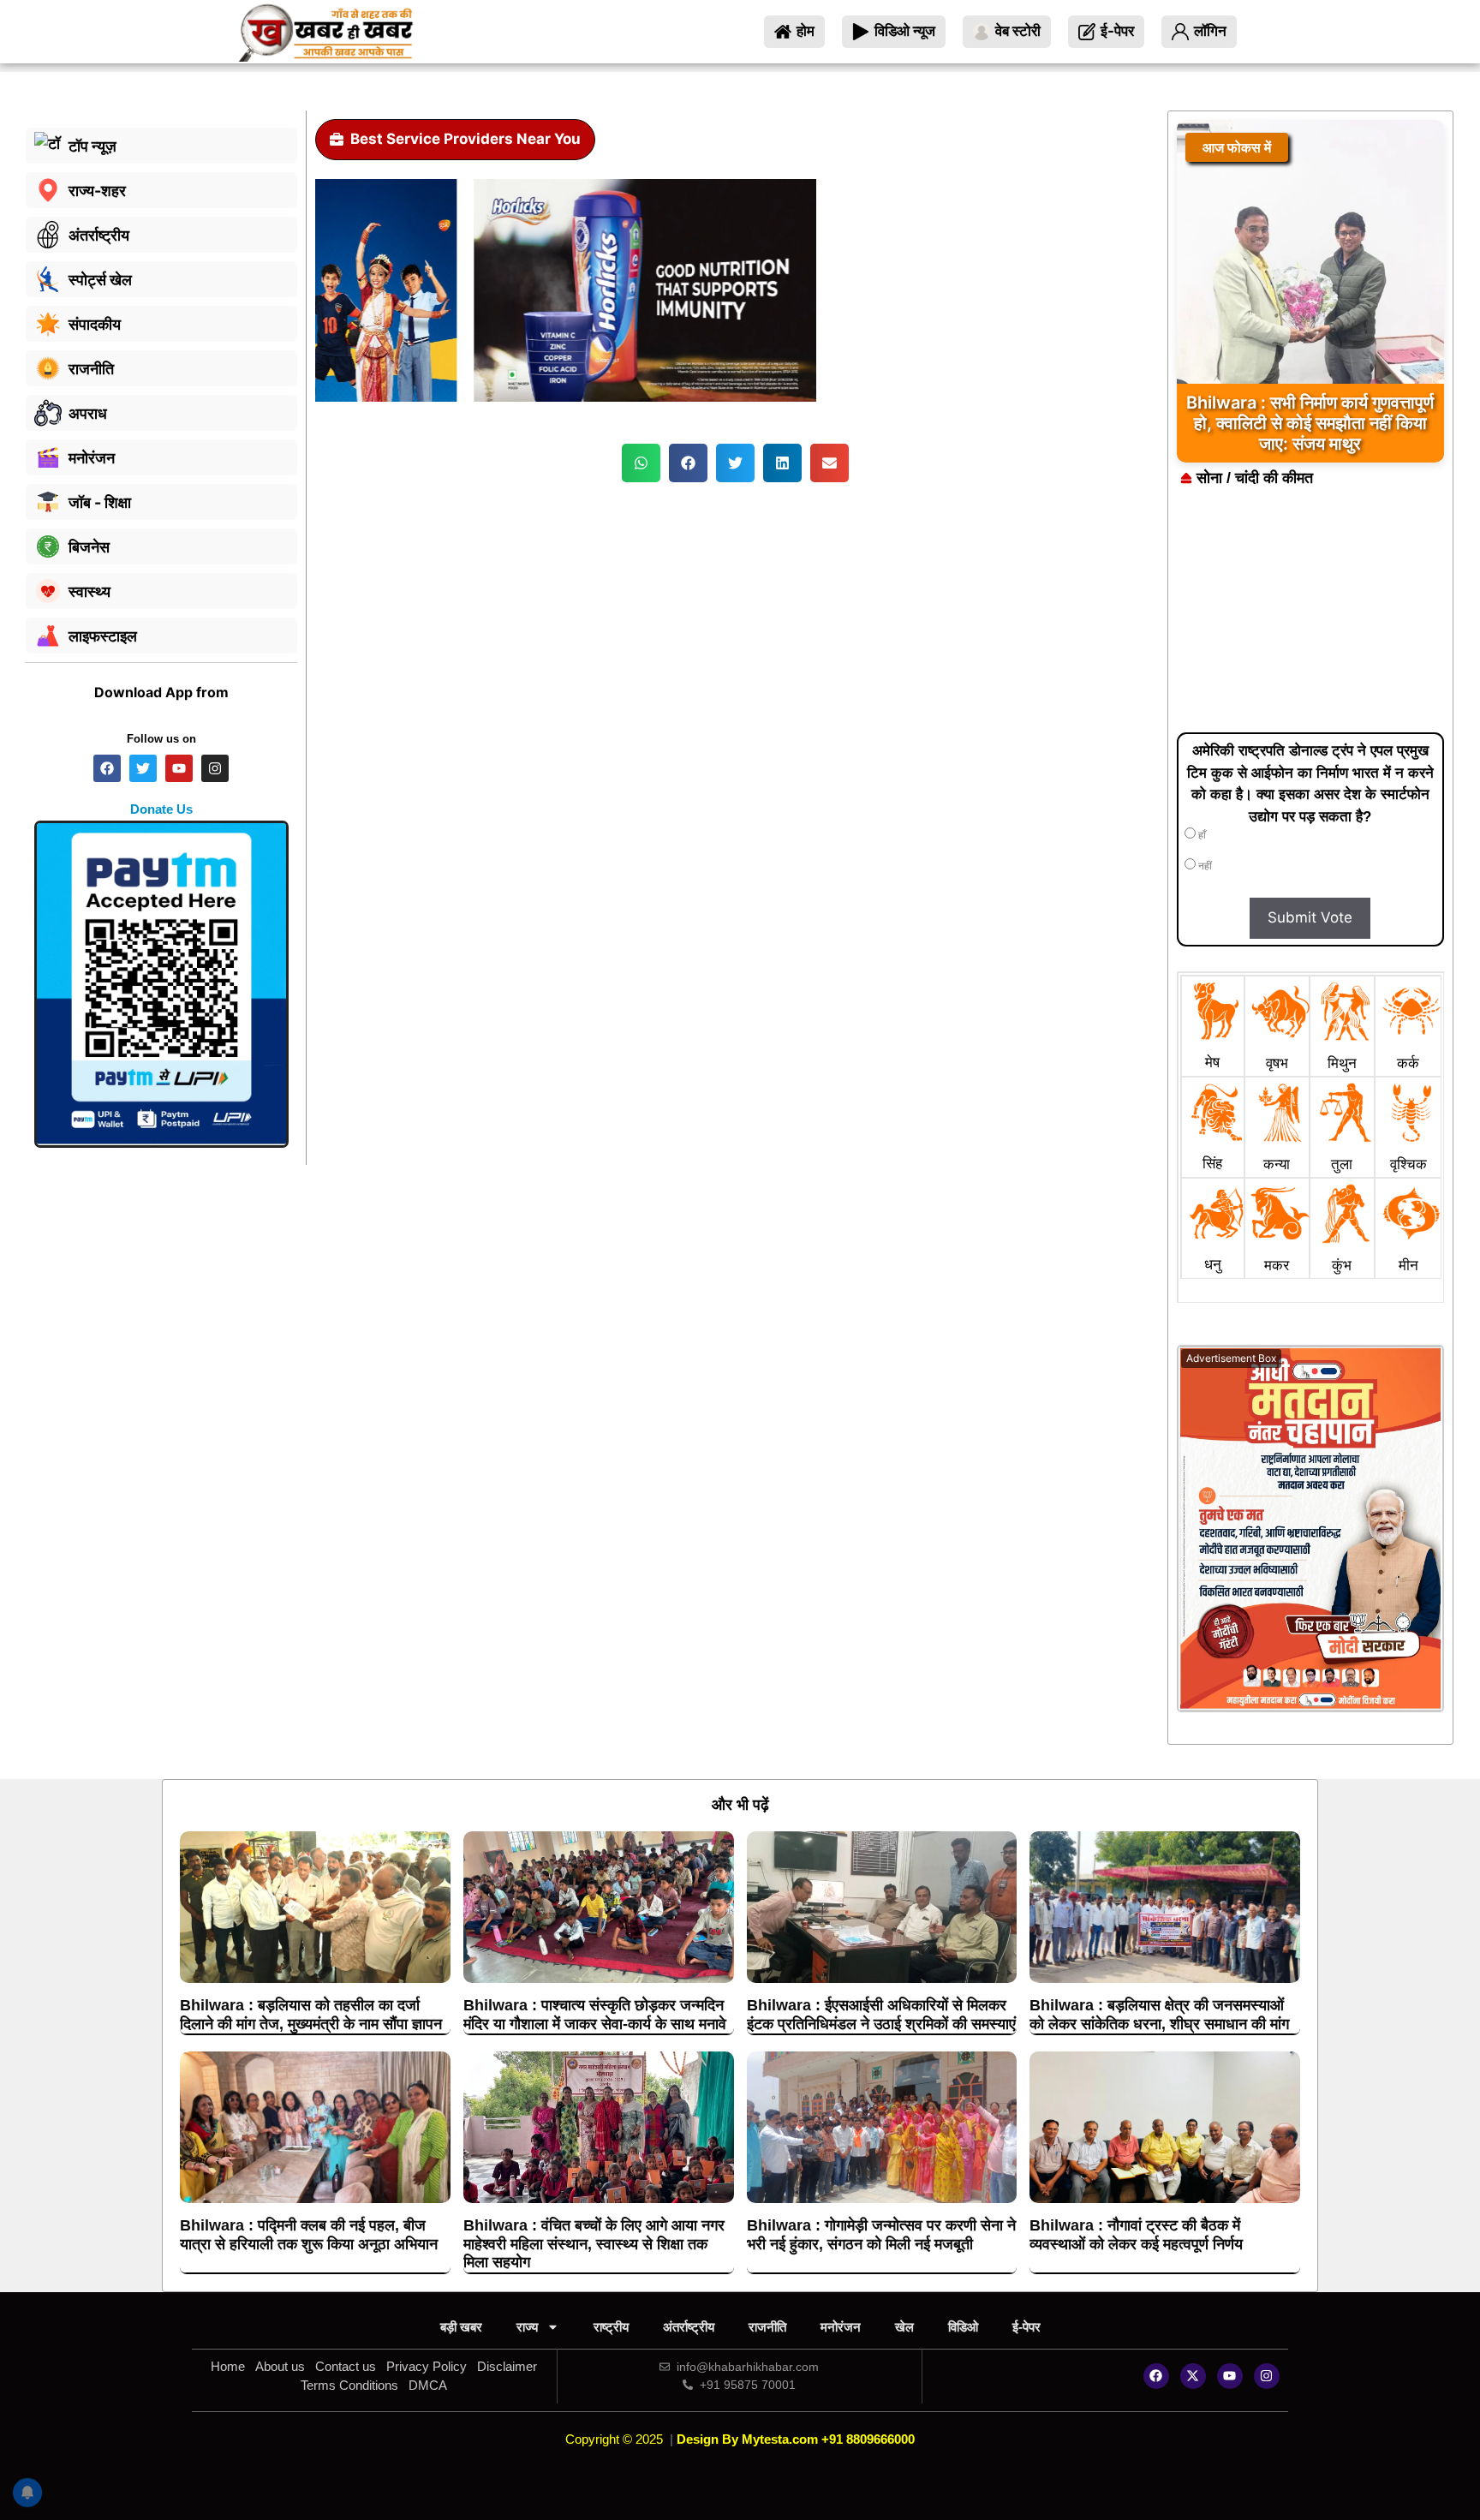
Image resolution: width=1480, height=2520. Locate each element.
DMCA (428, 2385)
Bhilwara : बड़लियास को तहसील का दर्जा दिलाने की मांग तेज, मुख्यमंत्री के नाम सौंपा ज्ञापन (311, 2015)
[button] (641, 463)
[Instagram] (1267, 2376)
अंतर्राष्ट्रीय (689, 2327)
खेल (904, 2327)
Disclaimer (507, 2366)
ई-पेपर (1026, 2327)
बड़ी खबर (461, 2327)
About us (280, 2366)
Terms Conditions (349, 2385)
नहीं (1204, 866)
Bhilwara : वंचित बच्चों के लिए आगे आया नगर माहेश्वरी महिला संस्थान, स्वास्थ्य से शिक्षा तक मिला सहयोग (594, 2244)
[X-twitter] (1193, 2376)
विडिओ (963, 2327)
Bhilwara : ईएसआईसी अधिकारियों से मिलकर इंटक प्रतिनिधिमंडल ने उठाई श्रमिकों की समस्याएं (881, 2015)
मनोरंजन (841, 2327)
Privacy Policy (427, 2366)
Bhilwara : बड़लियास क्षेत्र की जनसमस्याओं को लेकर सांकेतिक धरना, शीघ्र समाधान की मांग (1159, 2015)
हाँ (1201, 835)
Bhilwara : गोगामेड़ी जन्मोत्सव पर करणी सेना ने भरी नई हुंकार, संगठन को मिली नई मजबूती (881, 2235)
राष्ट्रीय (611, 2327)
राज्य (527, 2327)
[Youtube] (1230, 2376)
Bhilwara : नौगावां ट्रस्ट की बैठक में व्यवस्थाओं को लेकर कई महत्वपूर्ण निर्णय (1136, 2235)
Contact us (346, 2366)
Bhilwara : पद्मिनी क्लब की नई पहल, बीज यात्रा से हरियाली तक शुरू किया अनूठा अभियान (309, 2235)
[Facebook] (1156, 2376)
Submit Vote (1310, 917)
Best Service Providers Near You (465, 139)
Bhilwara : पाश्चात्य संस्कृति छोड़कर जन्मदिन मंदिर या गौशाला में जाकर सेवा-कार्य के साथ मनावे (595, 2015)
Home (228, 2366)
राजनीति (767, 2327)
